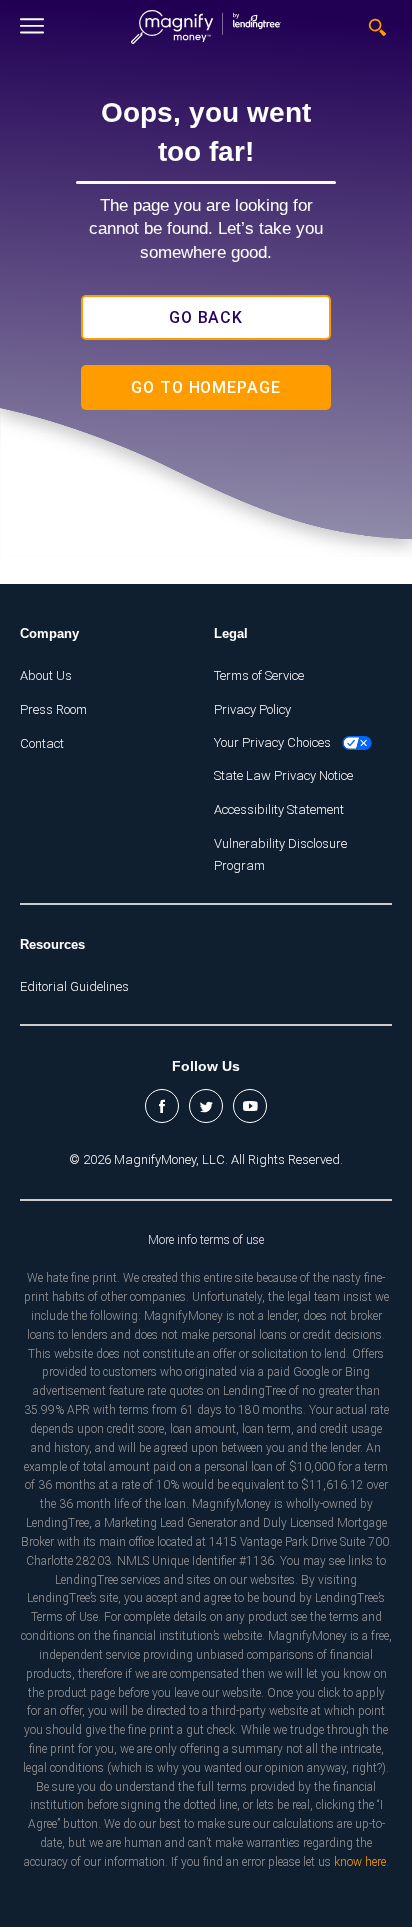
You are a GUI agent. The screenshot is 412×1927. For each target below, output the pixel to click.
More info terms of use (206, 1240)
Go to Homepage (206, 387)
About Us (46, 675)
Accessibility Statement (279, 809)
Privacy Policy (252, 709)
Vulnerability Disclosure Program (280, 854)
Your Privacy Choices (272, 742)
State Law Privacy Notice (283, 775)
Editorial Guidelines (74, 986)
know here (360, 1862)
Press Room (53, 709)
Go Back (206, 317)
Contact (42, 743)
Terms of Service (259, 675)
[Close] (32, 26)
